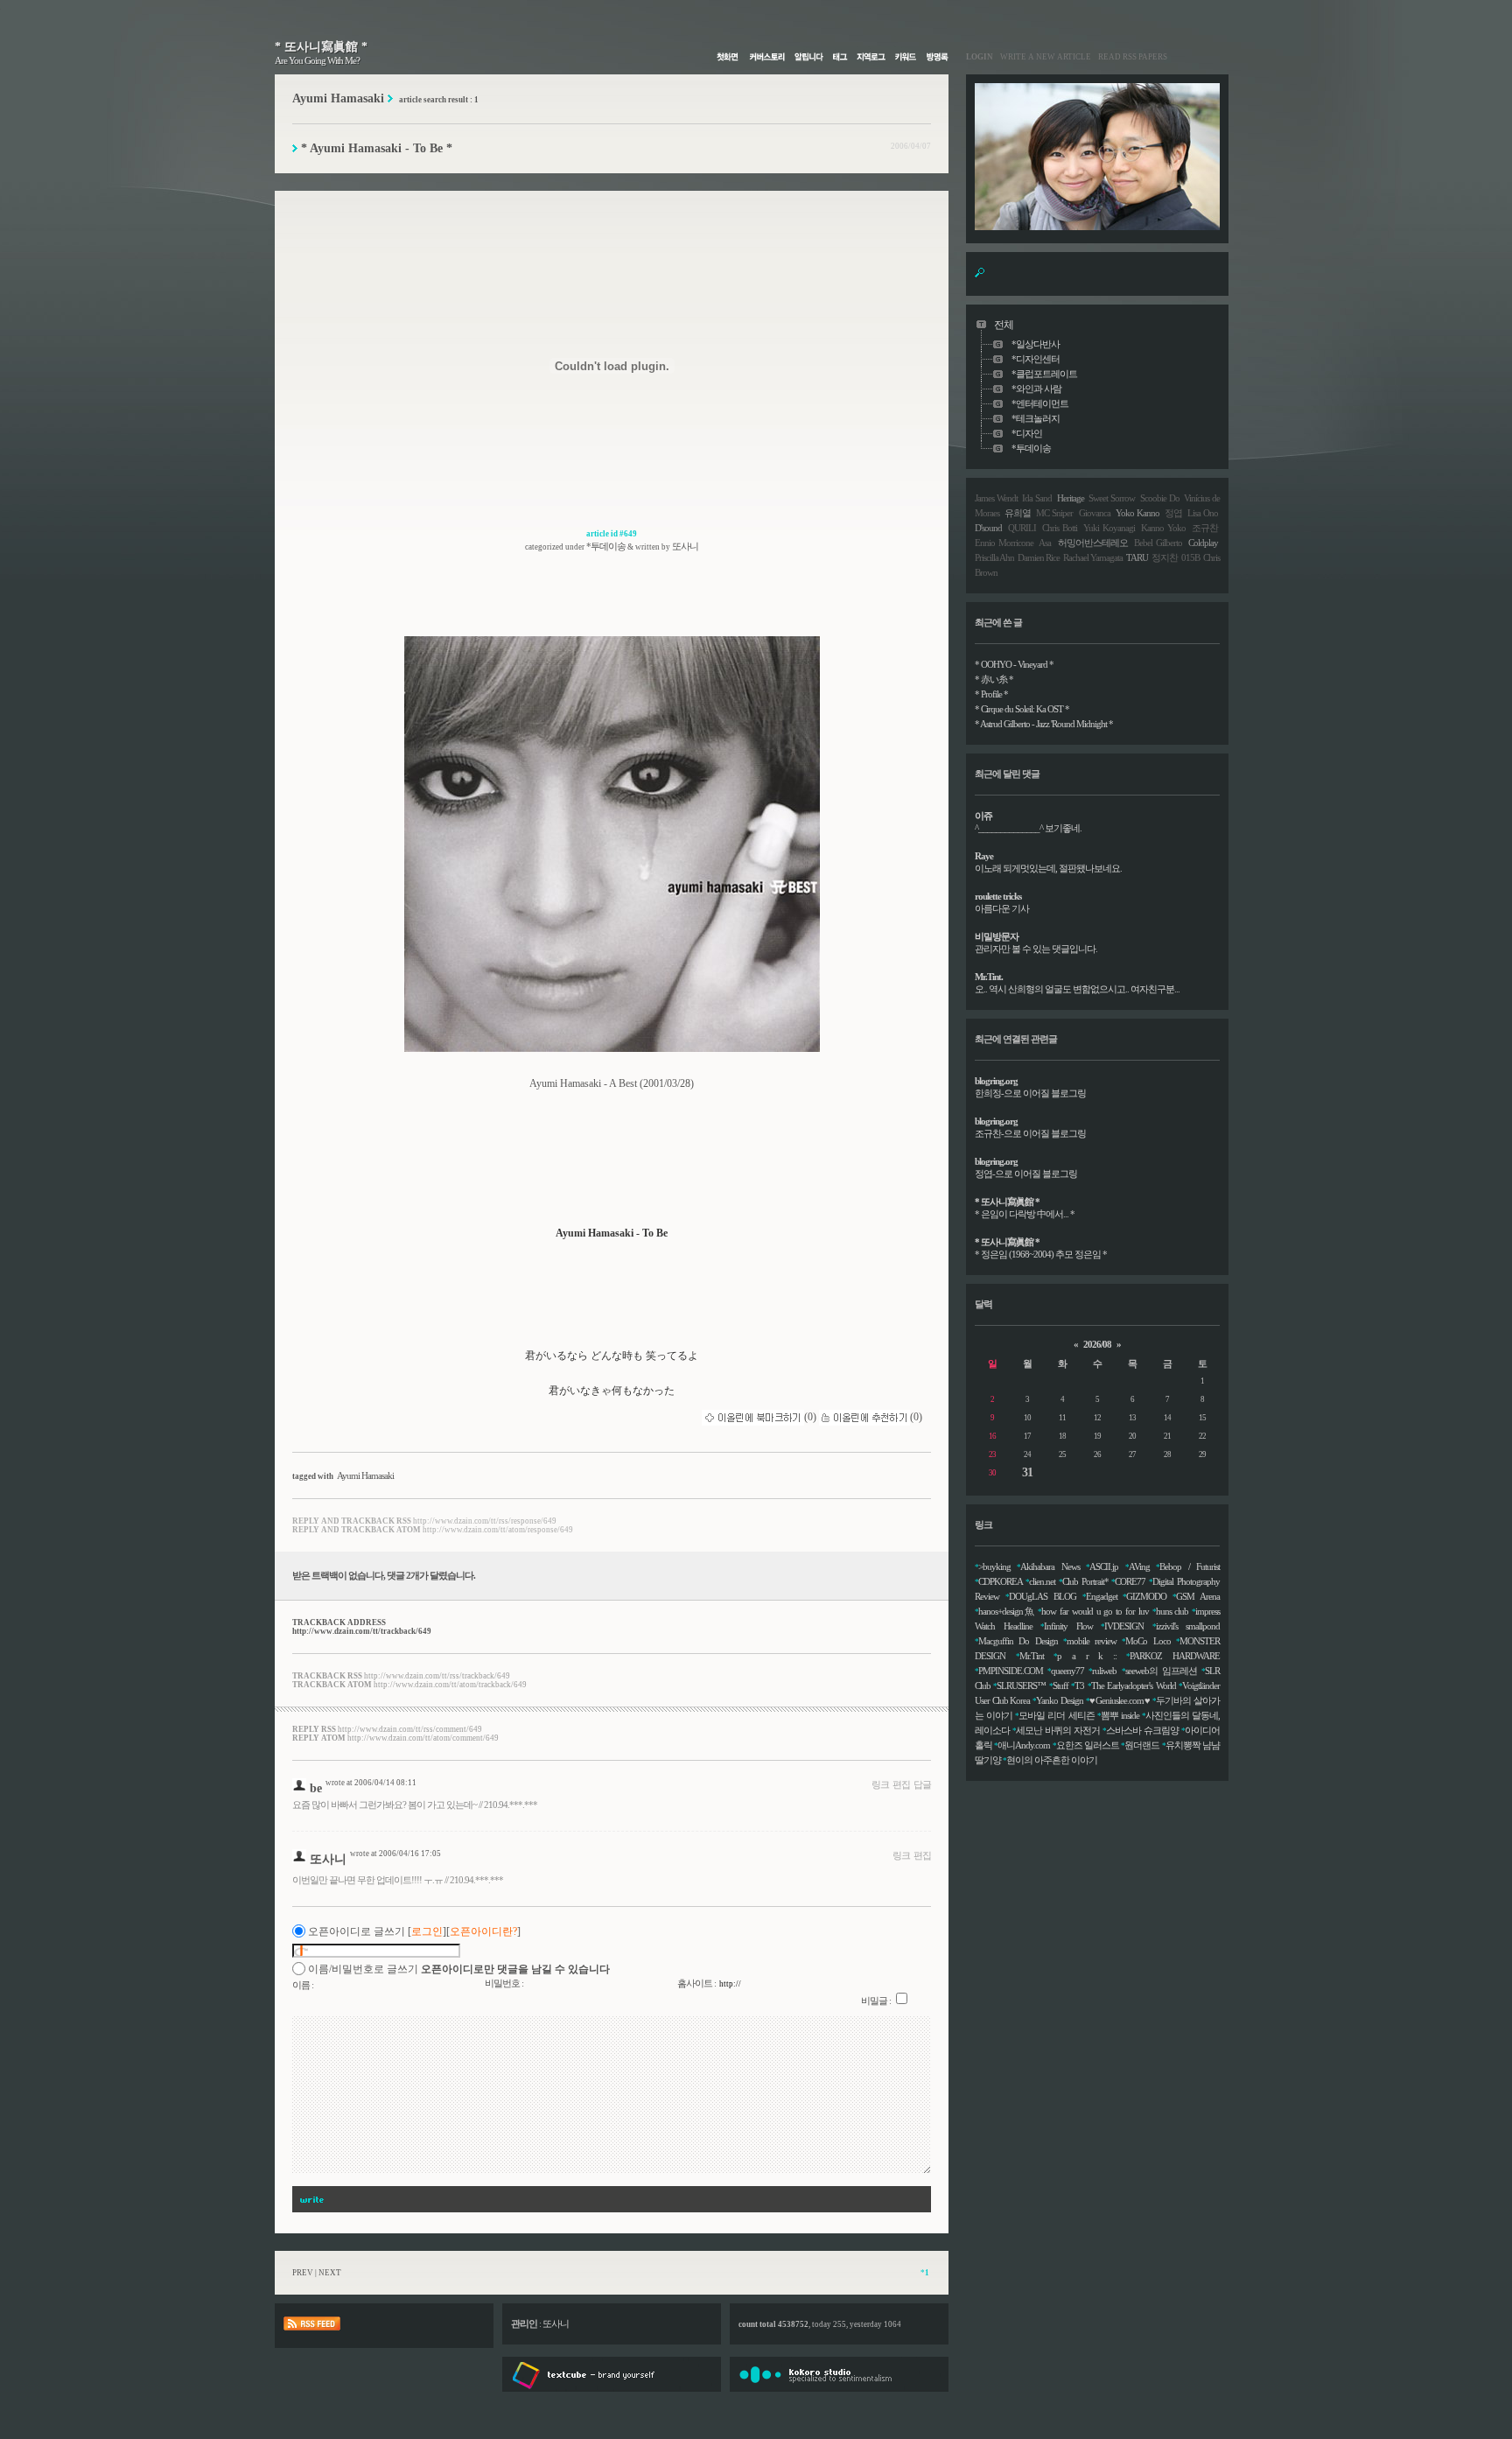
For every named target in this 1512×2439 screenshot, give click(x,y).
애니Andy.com (1024, 1745)
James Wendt (996, 498)
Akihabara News (1050, 1566)
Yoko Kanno (1137, 513)
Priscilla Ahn (994, 557)
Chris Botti (1060, 528)
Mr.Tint (1032, 1656)
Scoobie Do (1160, 498)
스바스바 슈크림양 (1142, 1730)
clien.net (1042, 1581)
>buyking (994, 1566)
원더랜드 (1142, 1745)
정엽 (1173, 513)
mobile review (1092, 1641)
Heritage (1071, 498)
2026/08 (1097, 1344)
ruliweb (1104, 1671)
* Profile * (991, 694)
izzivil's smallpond (1188, 1626)
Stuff (1060, 1686)
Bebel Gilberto (1158, 543)
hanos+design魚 (1007, 1611)
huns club (1172, 1611)
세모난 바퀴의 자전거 (1058, 1730)
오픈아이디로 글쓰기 (357, 1931)
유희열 (1018, 513)
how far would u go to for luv (1095, 1611)
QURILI (1022, 528)
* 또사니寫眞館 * (321, 47)
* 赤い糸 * (994, 679)
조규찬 (1205, 528)
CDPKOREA (1000, 1581)
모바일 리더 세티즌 (1056, 1715)
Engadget (1102, 1596)
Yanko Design (1060, 1700)
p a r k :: (1087, 1656)
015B (1190, 557)
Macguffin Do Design (1018, 1641)
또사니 (328, 1859)
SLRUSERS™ (1021, 1686)
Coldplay (1203, 543)
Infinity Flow (1068, 1626)
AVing (1139, 1566)
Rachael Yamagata (1093, 557)
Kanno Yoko (1163, 528)
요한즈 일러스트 (1088, 1745)
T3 (1079, 1686)
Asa (1045, 543)
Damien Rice (1039, 557)
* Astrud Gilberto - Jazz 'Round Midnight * (1044, 724)
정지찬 (1165, 557)
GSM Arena (1198, 1596)
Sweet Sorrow (1112, 498)
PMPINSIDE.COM (1011, 1671)
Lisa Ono (1203, 513)
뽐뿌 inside (1120, 1715)
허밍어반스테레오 (1093, 543)
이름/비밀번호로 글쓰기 (363, 1969)
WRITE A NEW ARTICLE (1042, 57)
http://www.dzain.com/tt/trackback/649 (362, 1631)
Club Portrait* (1085, 1581)
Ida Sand (1037, 498)
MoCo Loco (1148, 1641)
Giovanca (1095, 513)
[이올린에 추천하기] (864, 1417)
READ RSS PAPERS (1129, 57)
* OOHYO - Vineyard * (1014, 664)
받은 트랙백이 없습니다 (338, 1575)
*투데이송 (606, 546)
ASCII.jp (1104, 1566)
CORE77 (1130, 1581)
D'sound (988, 528)
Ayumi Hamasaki (365, 1475)
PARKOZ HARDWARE (1175, 1656)
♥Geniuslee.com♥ (1120, 1700)
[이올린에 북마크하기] (753, 1417)
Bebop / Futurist (1190, 1566)
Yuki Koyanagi (1109, 528)
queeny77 (1067, 1671)
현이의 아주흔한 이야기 (1052, 1760)
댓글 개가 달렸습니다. (431, 1575)
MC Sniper (1054, 513)
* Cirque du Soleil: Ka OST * (1022, 709)
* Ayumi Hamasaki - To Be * (377, 148)
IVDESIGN (1124, 1626)
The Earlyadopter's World (1134, 1686)
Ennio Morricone (1004, 543)
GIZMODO (1146, 1596)
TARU (1137, 557)
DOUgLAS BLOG (1043, 1596)
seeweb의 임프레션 (1161, 1671)
